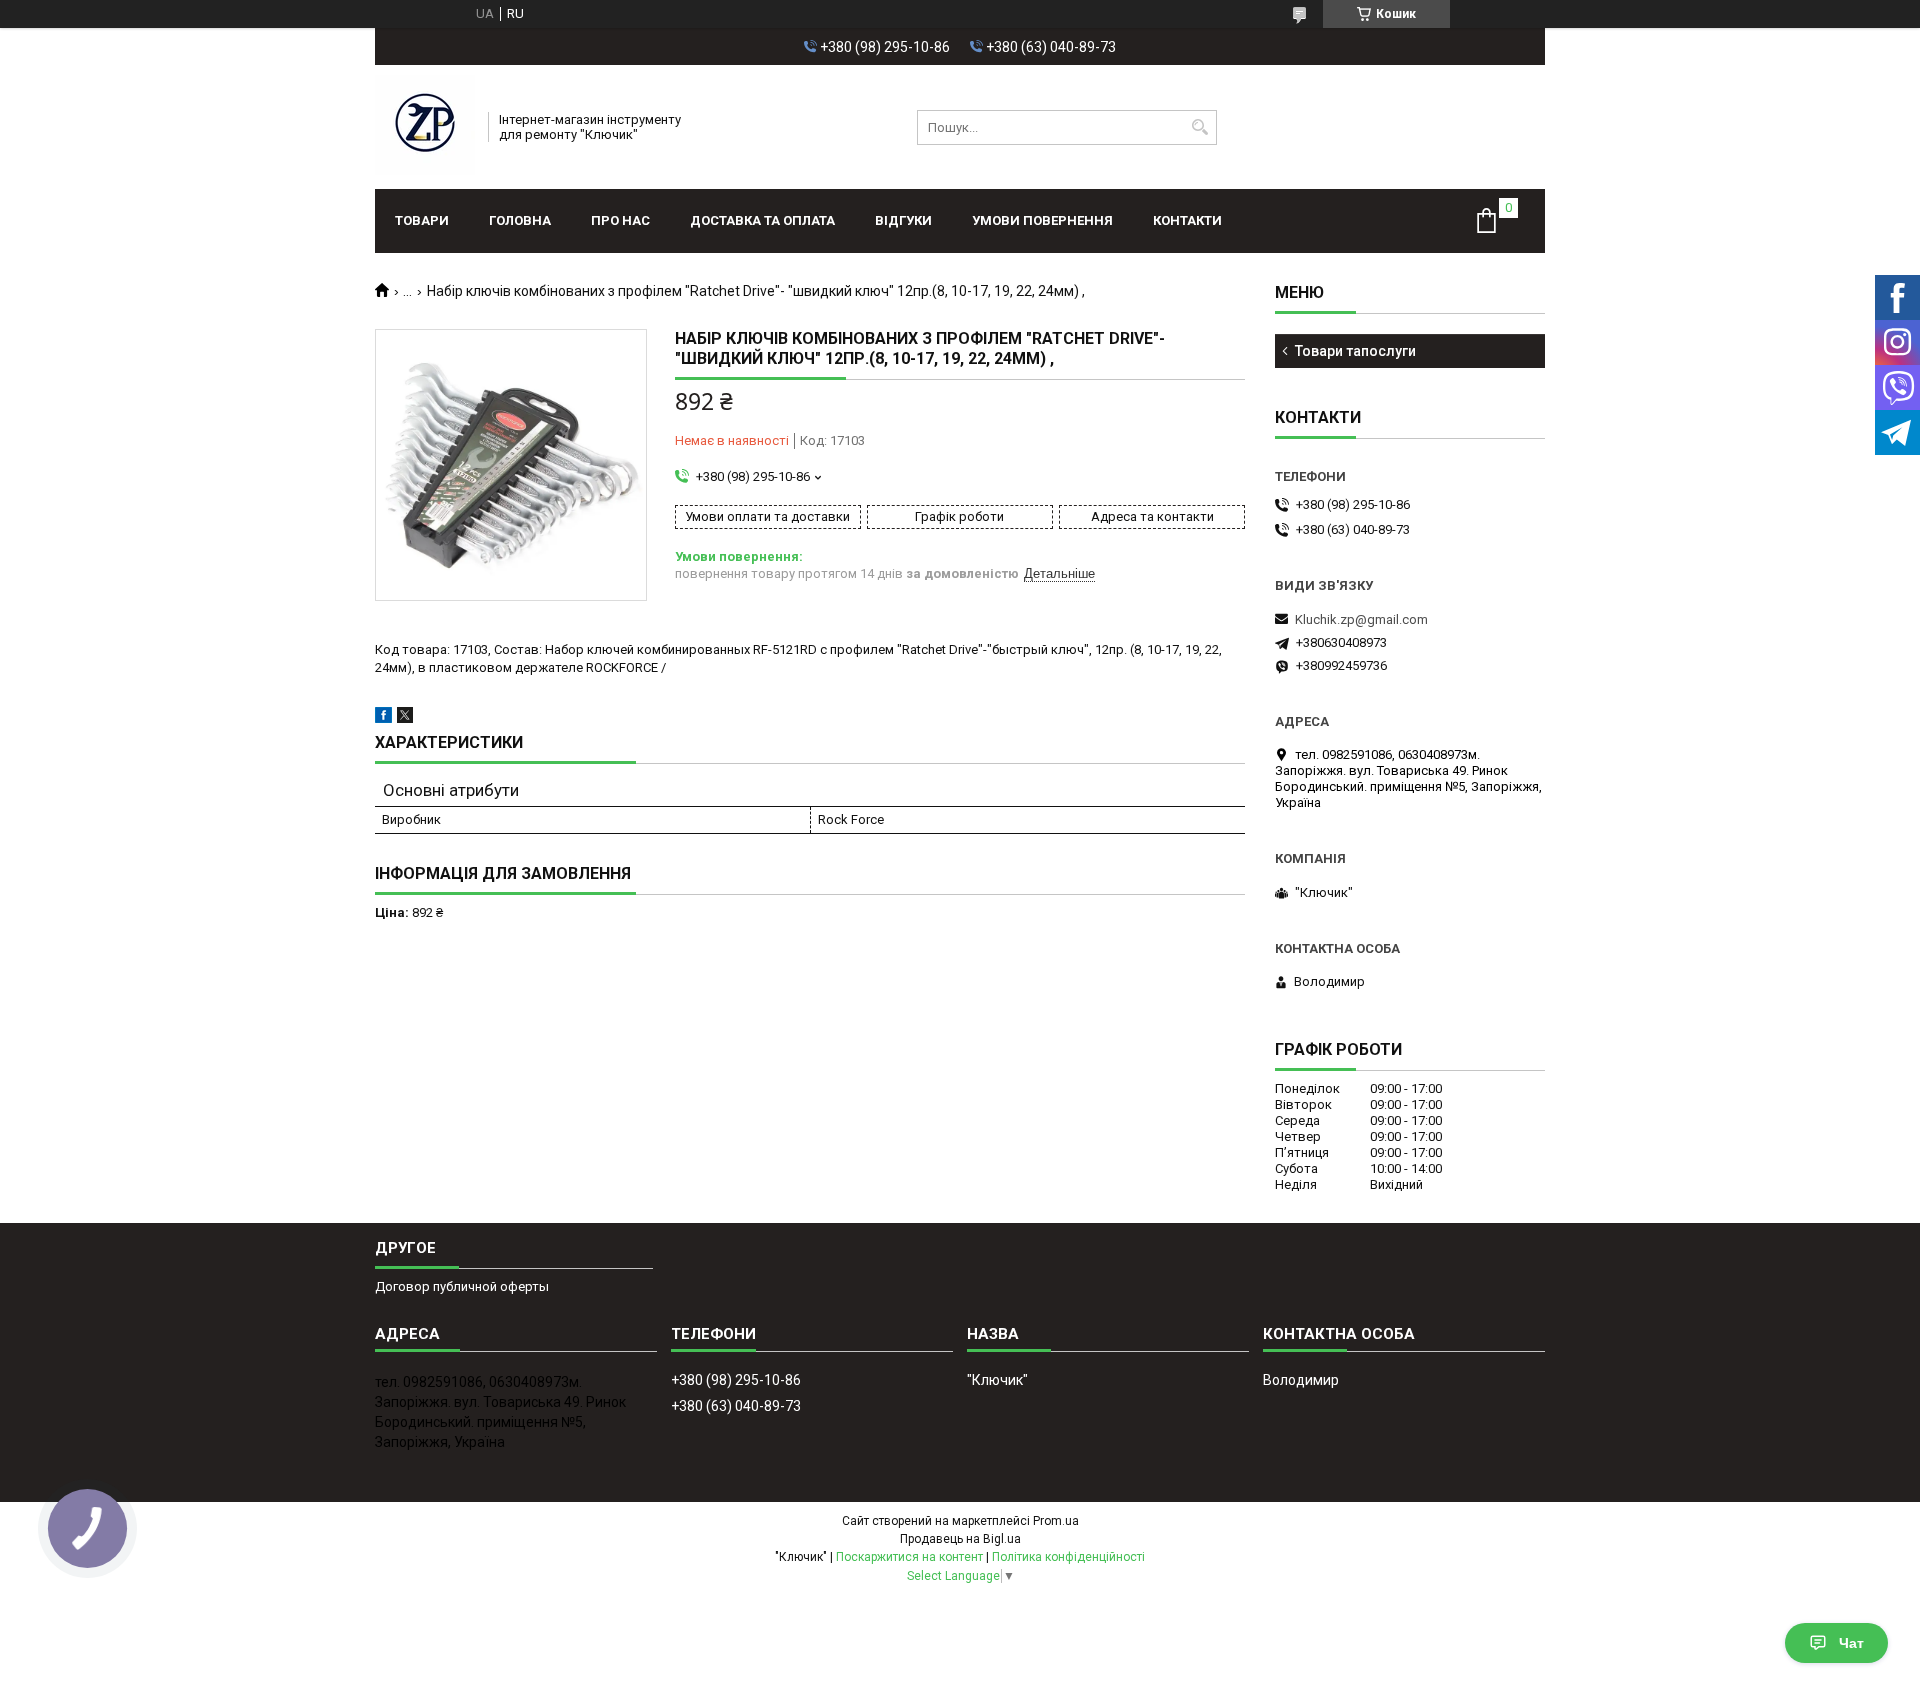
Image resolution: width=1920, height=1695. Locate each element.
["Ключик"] (425, 127)
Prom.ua (1056, 1521)
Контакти (1187, 220)
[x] (405, 718)
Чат (1851, 1643)
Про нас (620, 220)
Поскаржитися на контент (909, 1557)
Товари (422, 220)
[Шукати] (1199, 127)
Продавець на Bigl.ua (960, 1539)
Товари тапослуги (1355, 351)
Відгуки (903, 220)
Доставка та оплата (762, 220)
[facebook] (383, 718)
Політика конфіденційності (1068, 1557)
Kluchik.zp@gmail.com (1361, 619)
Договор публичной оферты (462, 1286)
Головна (520, 220)
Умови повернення (1042, 220)
